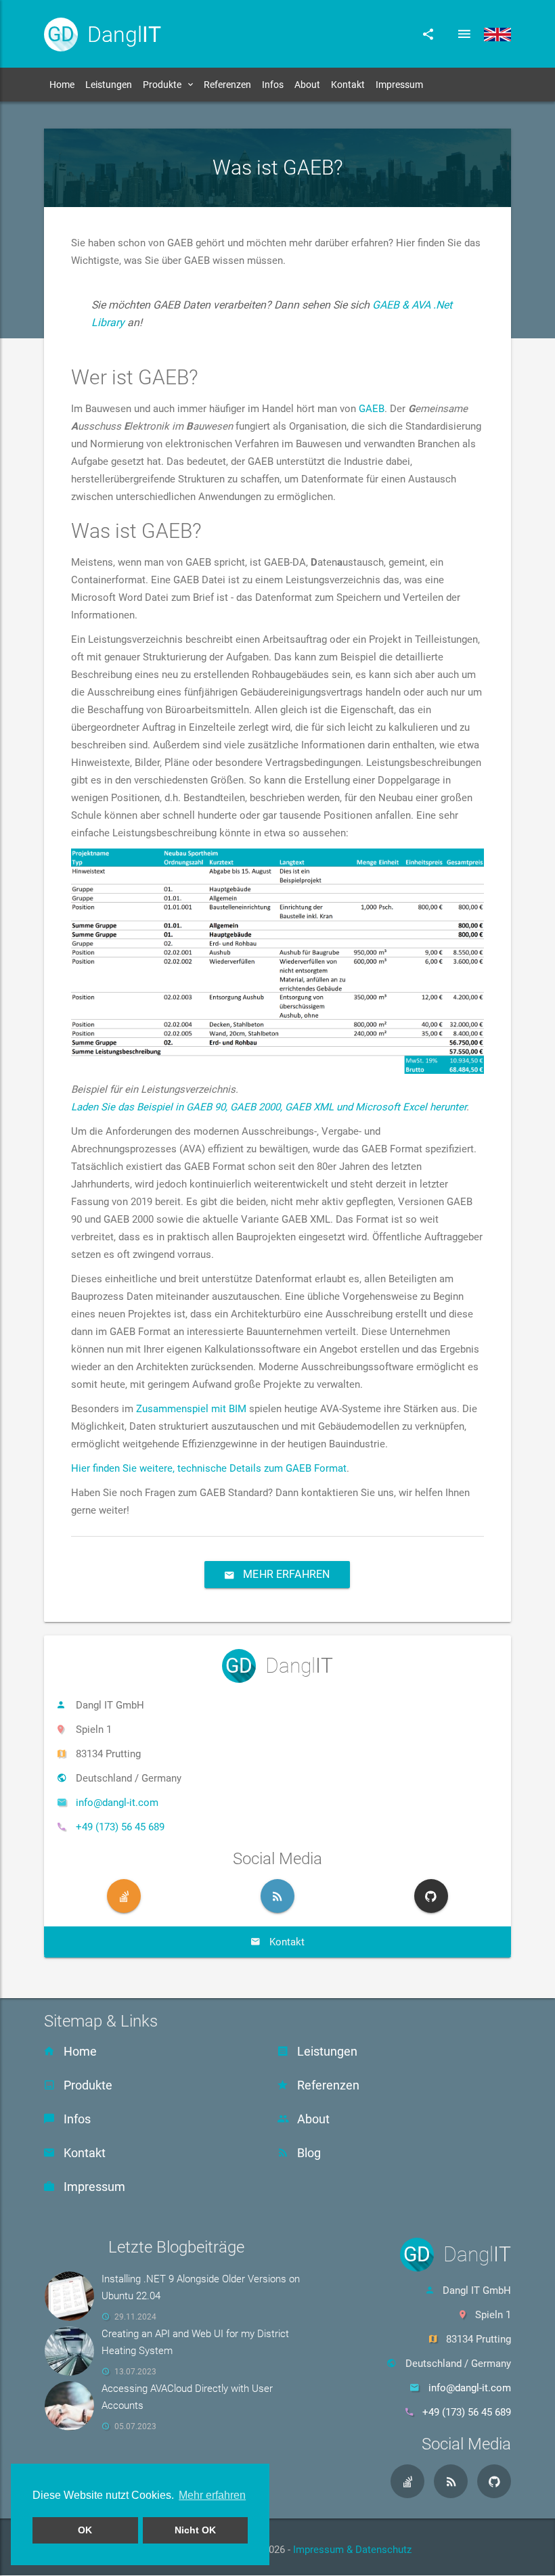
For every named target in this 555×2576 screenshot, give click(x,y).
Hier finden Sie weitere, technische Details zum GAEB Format (209, 1468)
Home (62, 85)
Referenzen (227, 85)
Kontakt (348, 85)
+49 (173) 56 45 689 (120, 1827)
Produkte (162, 85)
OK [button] (85, 2530)
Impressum (399, 85)
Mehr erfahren (286, 1574)
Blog (308, 2153)
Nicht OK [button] (195, 2530)
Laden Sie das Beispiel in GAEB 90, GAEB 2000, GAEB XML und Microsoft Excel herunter (269, 1107)
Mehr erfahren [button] (212, 2495)
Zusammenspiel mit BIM (191, 1409)
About (307, 85)
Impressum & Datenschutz (352, 2550)
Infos (273, 85)
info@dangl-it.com (117, 1803)
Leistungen (109, 85)
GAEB (372, 409)
